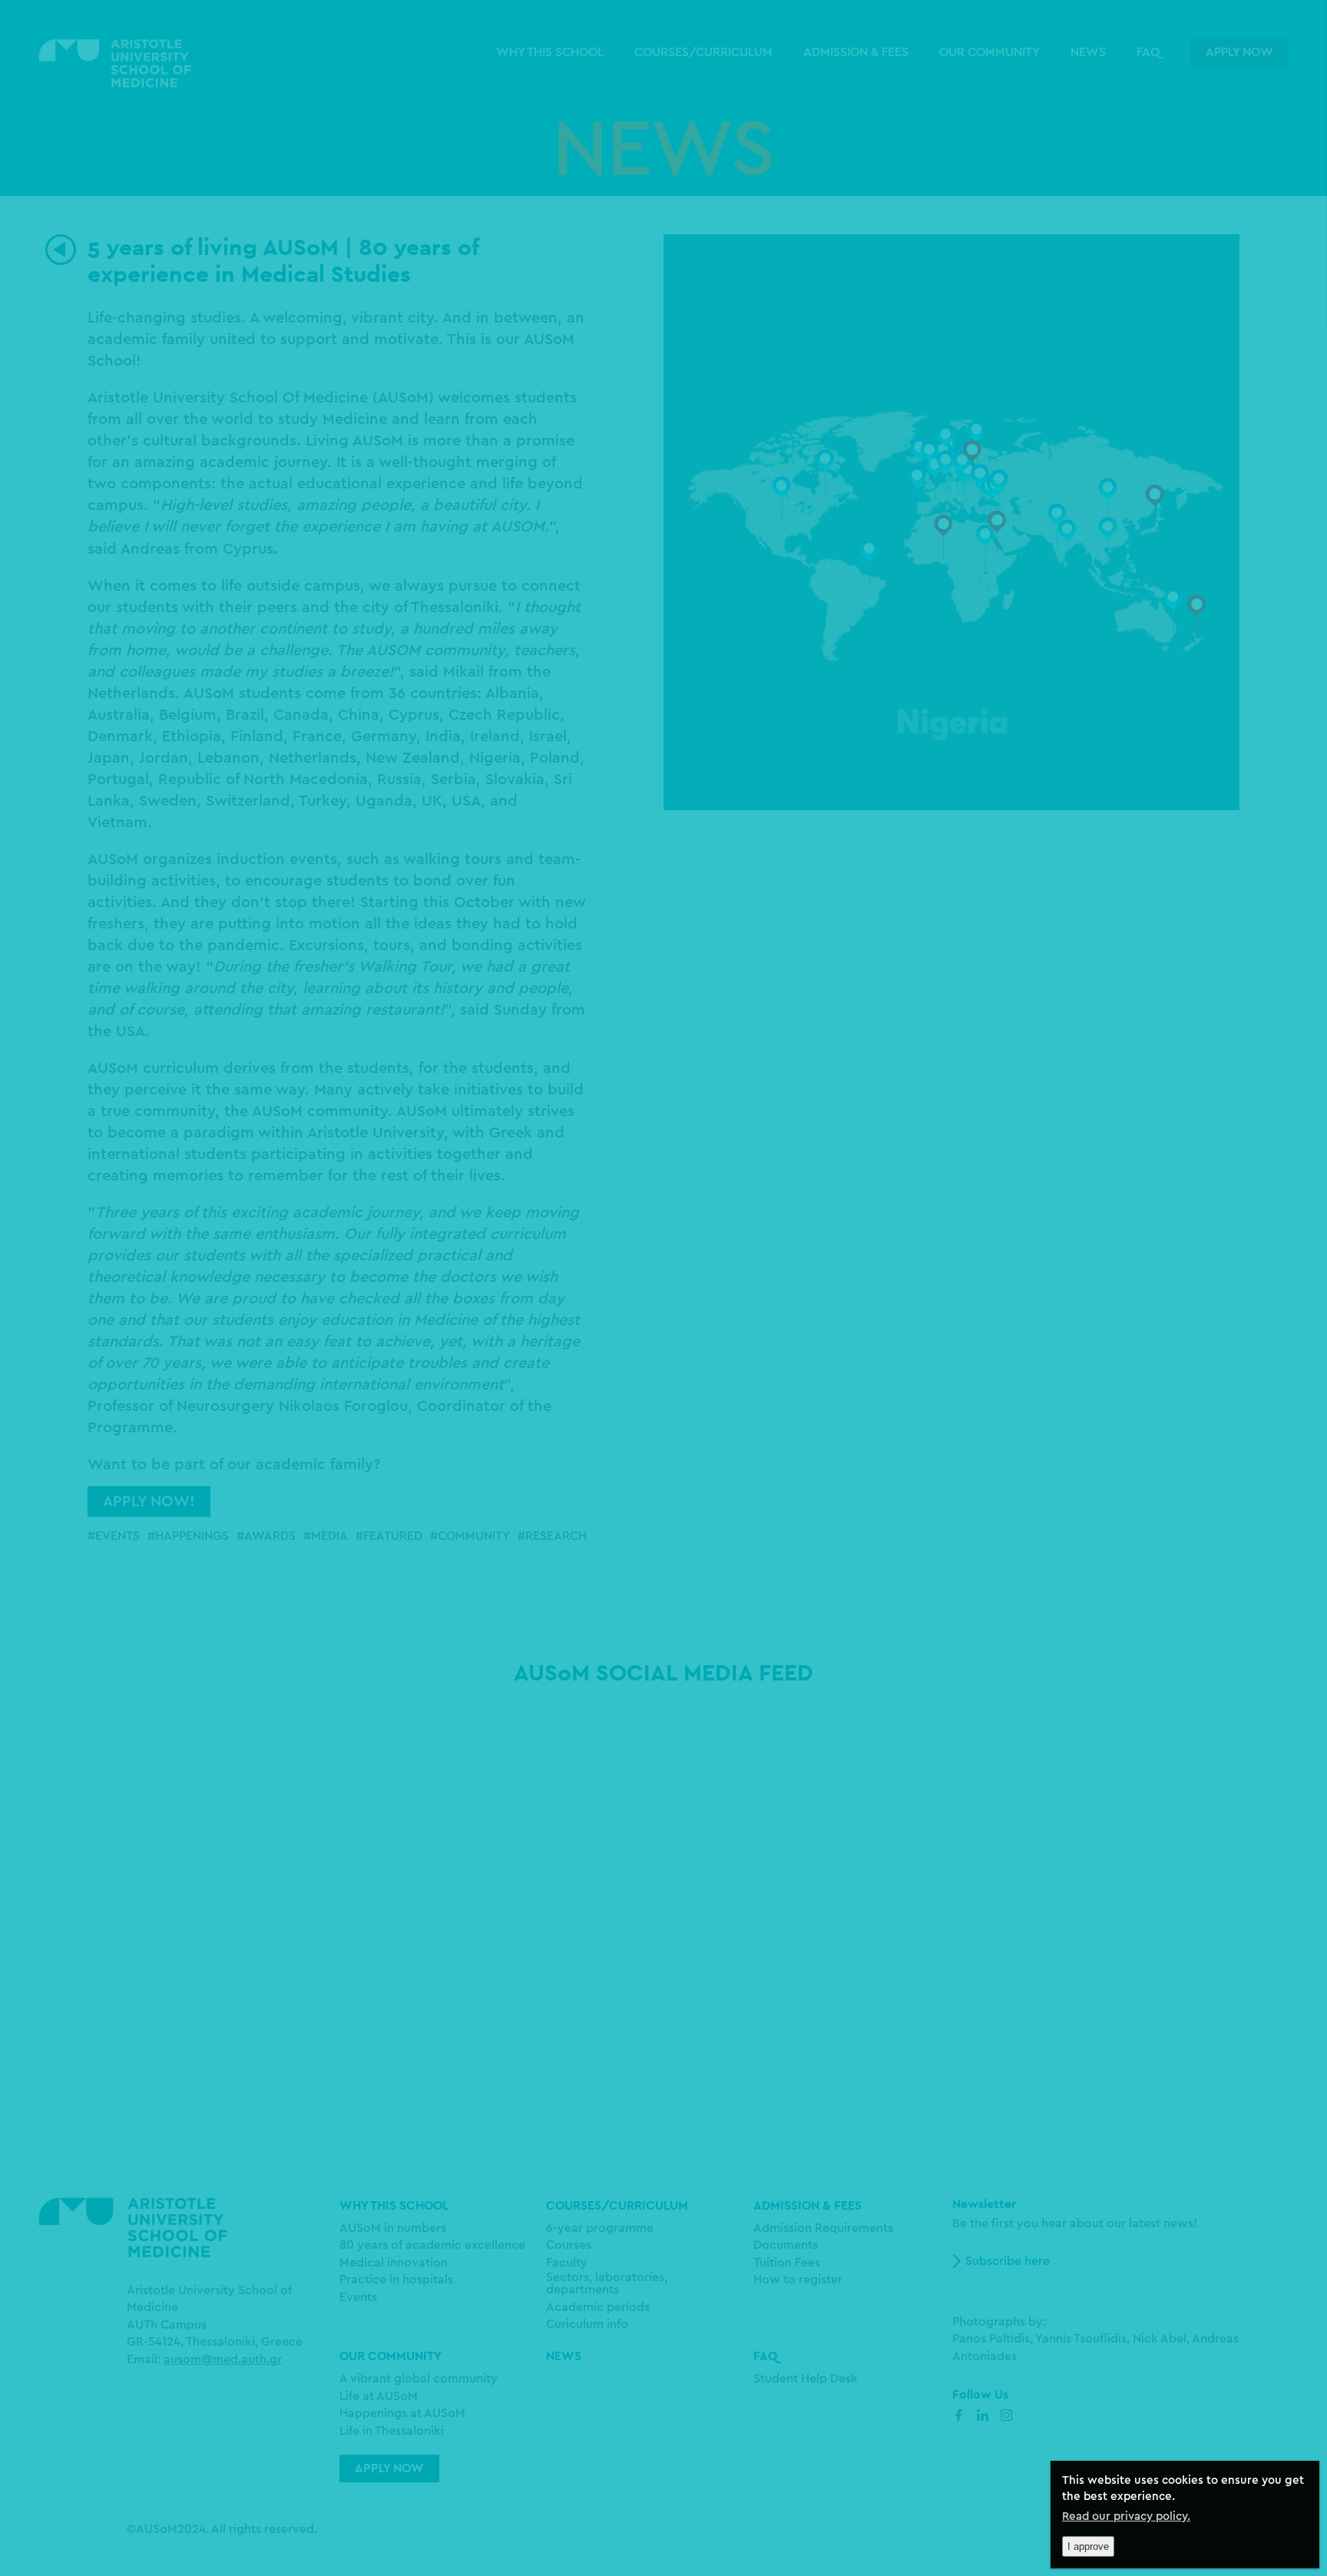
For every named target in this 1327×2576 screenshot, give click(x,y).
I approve (1088, 2546)
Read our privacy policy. (1126, 2516)
